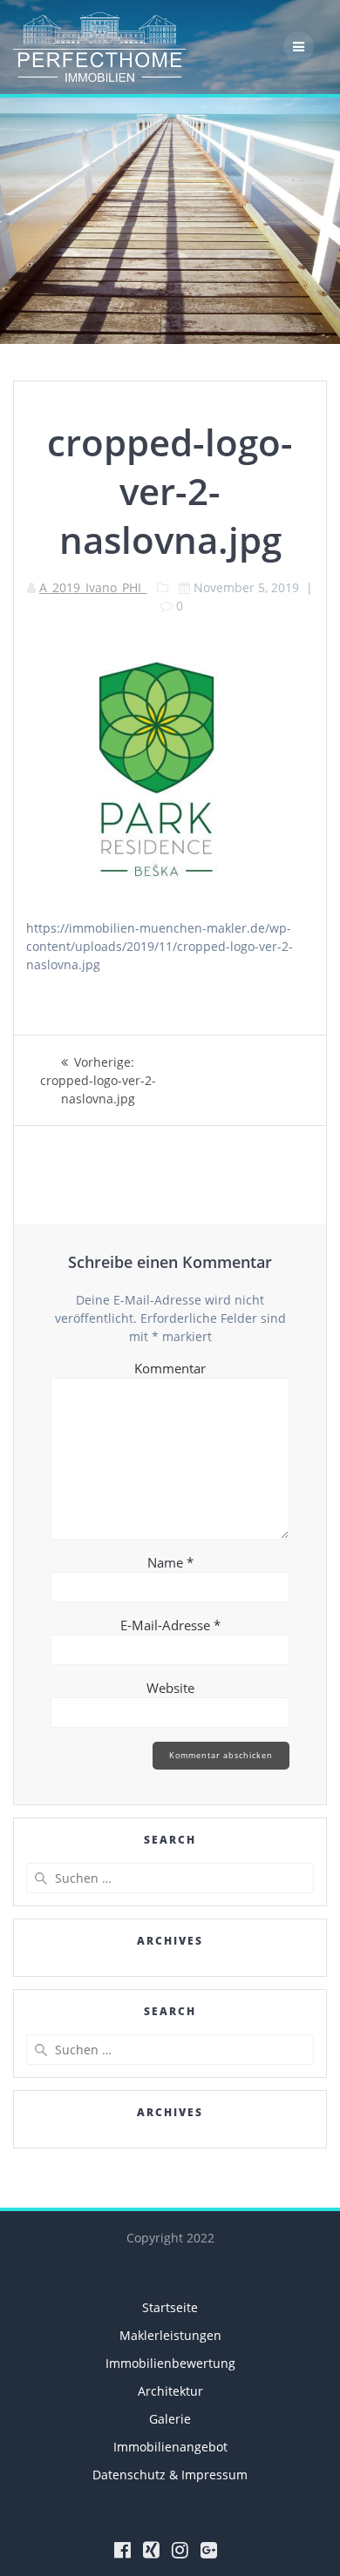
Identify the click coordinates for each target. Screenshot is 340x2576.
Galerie (170, 2419)
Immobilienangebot (170, 2447)
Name (170, 1562)
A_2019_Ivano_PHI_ (93, 587)
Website (170, 1688)
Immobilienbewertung (170, 2363)
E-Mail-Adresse (170, 1625)
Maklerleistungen (170, 2335)
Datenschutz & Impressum (170, 2475)
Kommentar (170, 1368)
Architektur (170, 2391)
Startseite (170, 2307)
